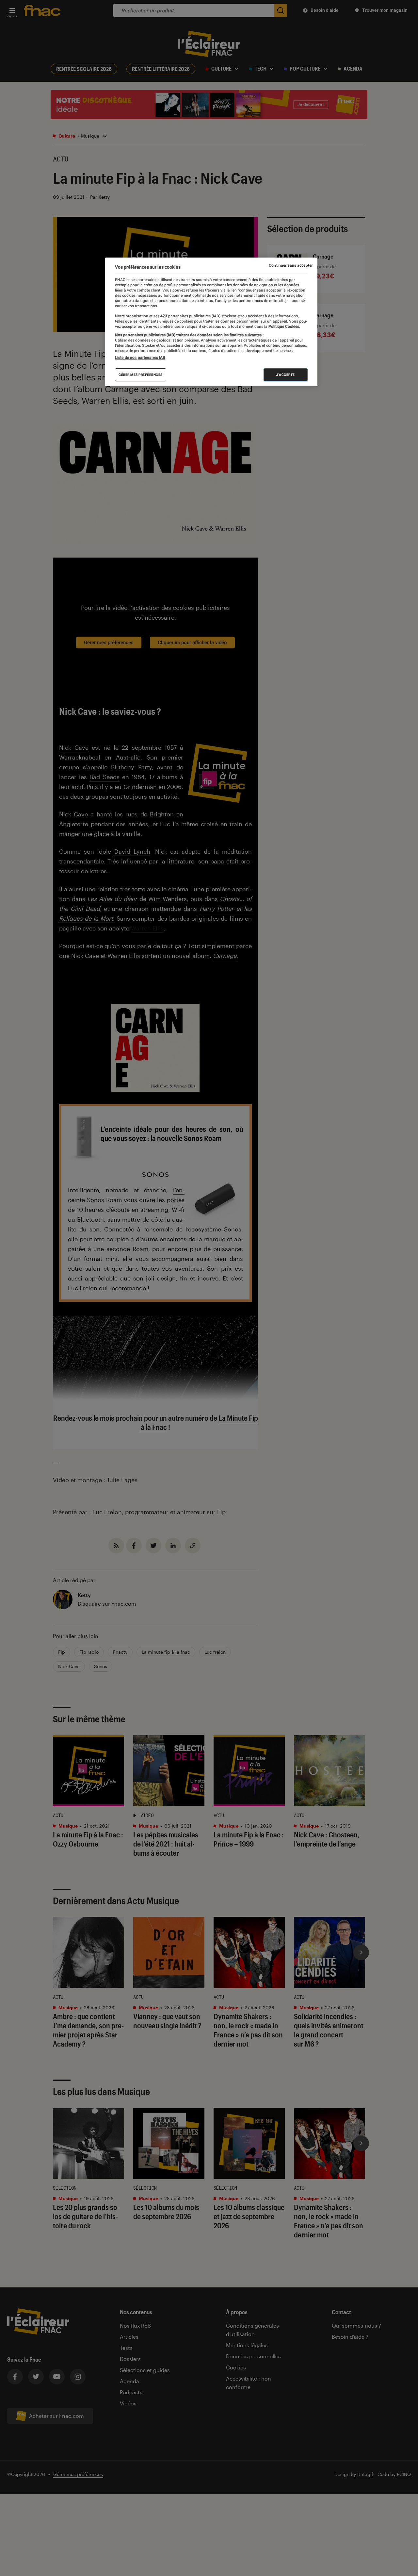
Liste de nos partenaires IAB (140, 358)
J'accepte (286, 375)
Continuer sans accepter (291, 265)
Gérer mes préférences (141, 375)
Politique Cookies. (284, 326)
